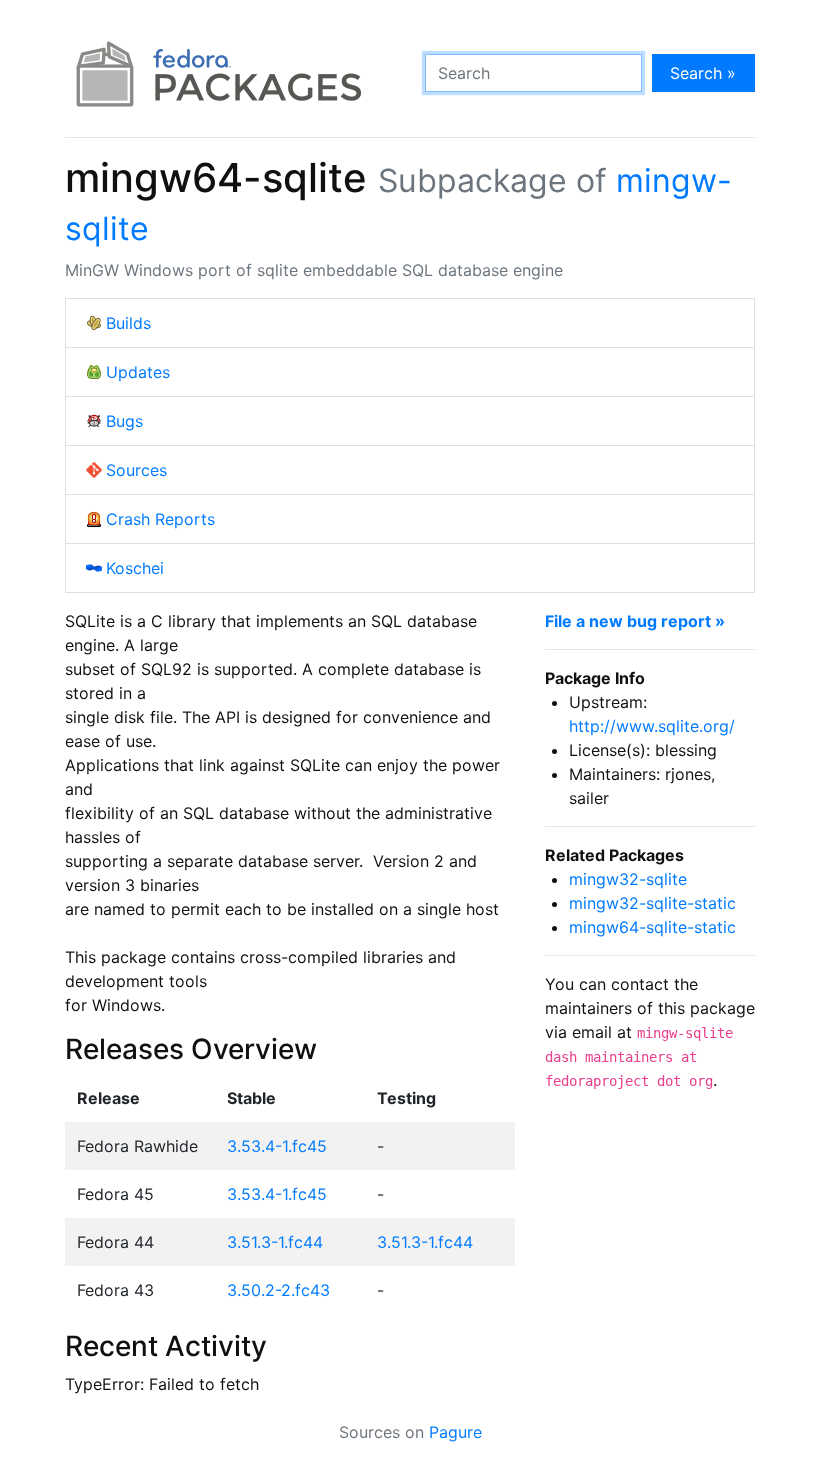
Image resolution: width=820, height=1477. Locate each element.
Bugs (124, 421)
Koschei (135, 568)
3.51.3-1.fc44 (275, 1242)
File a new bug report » (635, 621)
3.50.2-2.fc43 (278, 1290)
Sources (136, 470)
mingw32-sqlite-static (652, 903)
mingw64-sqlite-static (652, 927)
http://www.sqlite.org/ (652, 726)
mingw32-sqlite (628, 879)
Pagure (455, 1432)
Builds (128, 323)
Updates (138, 372)
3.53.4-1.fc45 (277, 1146)
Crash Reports (160, 519)
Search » (703, 73)
